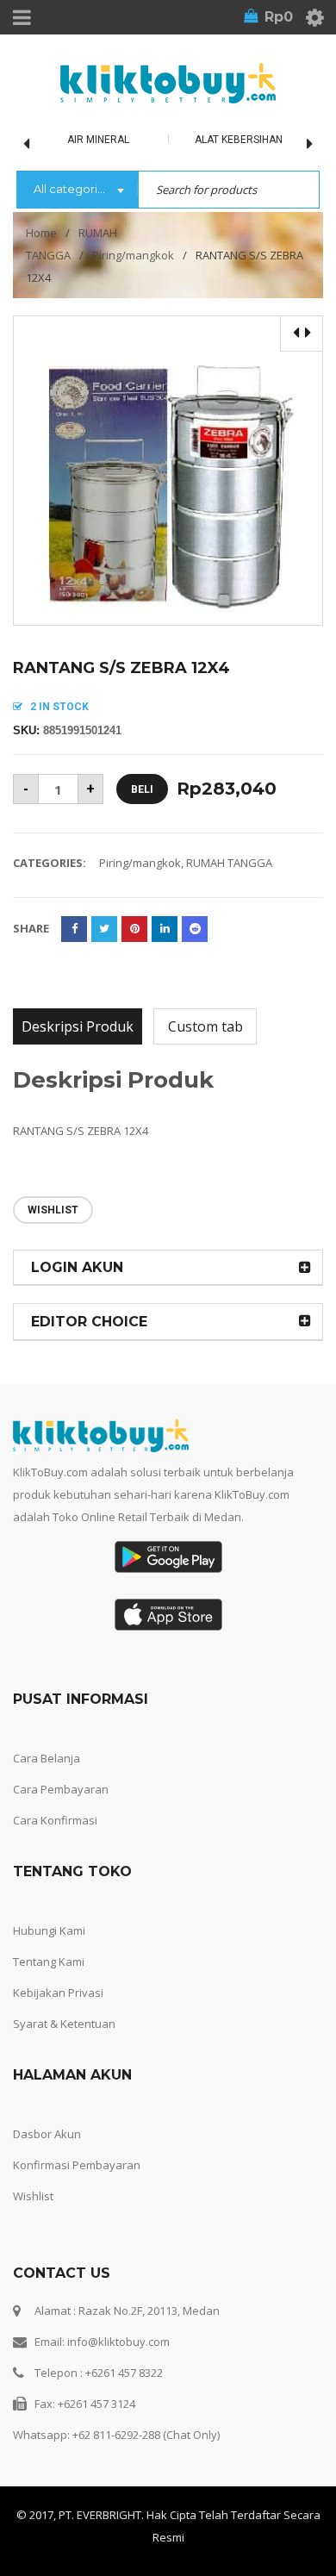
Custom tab (205, 1026)
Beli (142, 789)
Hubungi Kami (49, 1930)
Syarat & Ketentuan (64, 2024)
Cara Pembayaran (61, 1789)
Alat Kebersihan (239, 140)
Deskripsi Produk (78, 1026)
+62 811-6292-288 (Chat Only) (146, 2435)
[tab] (78, 1026)
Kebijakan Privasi (58, 1993)
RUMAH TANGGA (229, 863)
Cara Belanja (47, 1758)
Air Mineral (98, 140)
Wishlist (33, 2196)
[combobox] (77, 190)
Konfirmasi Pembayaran (77, 2165)
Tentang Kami (49, 1962)
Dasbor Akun (47, 2134)
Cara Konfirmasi (55, 1820)
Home (41, 233)
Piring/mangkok (133, 255)
